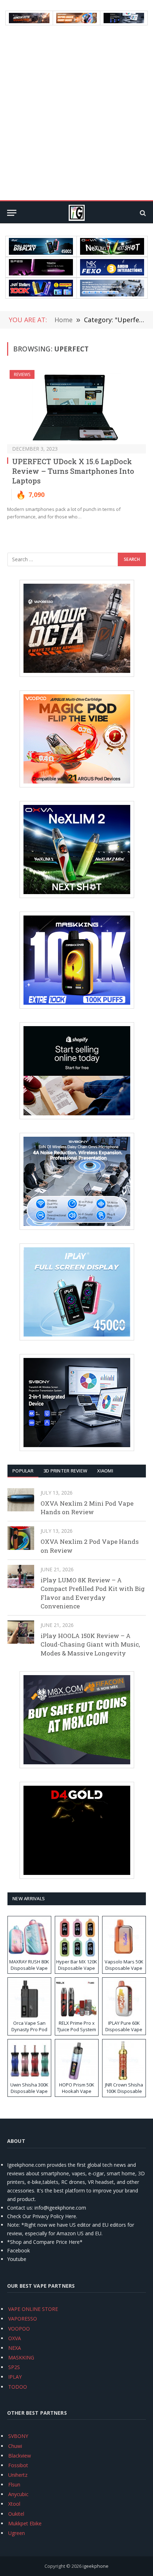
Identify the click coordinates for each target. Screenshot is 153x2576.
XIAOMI (105, 1471)
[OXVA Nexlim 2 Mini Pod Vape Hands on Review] (21, 1500)
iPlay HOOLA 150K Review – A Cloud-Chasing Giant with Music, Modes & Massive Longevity (90, 1644)
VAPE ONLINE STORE (33, 2309)
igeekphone (96, 2566)
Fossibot (18, 2465)
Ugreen (17, 2533)
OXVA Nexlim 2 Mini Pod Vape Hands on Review (87, 1508)
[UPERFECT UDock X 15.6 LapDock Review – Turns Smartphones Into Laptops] (76, 407)
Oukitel (16, 2514)
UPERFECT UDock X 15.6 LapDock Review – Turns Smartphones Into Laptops (73, 471)
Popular (23, 1471)
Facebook (19, 2250)
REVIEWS (22, 374)
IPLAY (15, 2377)
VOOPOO (19, 2329)
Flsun (14, 2484)
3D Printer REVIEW (65, 1471)
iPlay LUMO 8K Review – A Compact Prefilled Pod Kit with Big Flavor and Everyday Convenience (93, 1593)
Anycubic (18, 2494)
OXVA (15, 2338)
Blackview (20, 2456)
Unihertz (18, 2475)
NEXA (15, 2348)
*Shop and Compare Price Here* (45, 2242)
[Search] (142, 213)
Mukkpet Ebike (25, 2523)
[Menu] (12, 213)
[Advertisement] (76, 113)
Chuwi (15, 2446)
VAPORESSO (23, 2319)
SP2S (14, 2367)
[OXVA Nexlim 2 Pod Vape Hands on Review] (21, 1538)
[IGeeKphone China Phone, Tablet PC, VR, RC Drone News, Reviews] (76, 213)
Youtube (17, 2259)
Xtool (14, 2504)
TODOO (18, 2387)
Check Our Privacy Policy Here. (42, 2216)
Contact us (20, 2208)
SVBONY (18, 2436)
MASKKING (21, 2357)
